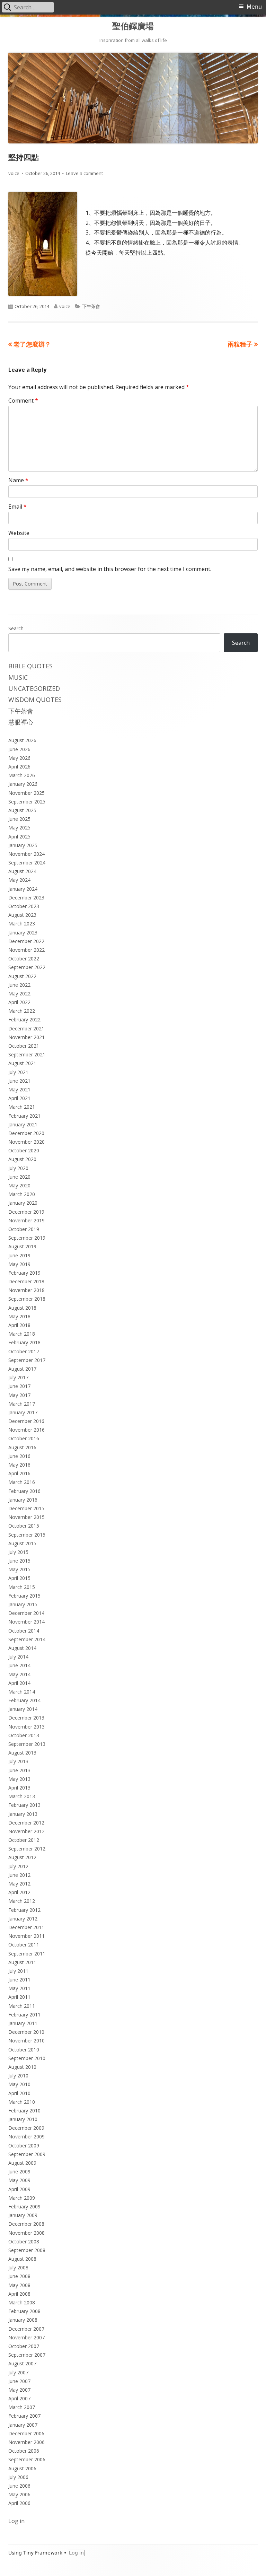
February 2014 (24, 1700)
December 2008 (26, 2224)
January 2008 (23, 2320)
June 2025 (19, 819)
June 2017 (19, 1386)
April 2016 (19, 1473)
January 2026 (23, 784)
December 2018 (26, 1281)
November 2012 (26, 1831)
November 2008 (26, 2233)
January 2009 (23, 2215)
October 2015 (24, 1526)
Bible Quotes (30, 666)
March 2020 (22, 1194)
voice (14, 173)
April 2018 (19, 1325)
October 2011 (24, 1945)
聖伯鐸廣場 (133, 26)
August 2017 (22, 1369)
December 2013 (26, 1718)
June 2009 (19, 2171)
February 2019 (24, 1273)
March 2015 (22, 1587)
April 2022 (19, 1002)
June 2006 (19, 2486)
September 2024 (27, 863)
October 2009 (24, 2146)
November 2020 (26, 1142)
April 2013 (19, 1788)
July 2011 (18, 1971)
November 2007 (26, 2337)
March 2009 (22, 2198)
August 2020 (22, 1159)
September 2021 (27, 1054)
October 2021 (24, 1046)
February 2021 (24, 1116)
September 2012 (27, 1849)
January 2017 (23, 1412)
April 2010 (19, 2093)
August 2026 (22, 740)
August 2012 (22, 1857)
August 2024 (22, 871)
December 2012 (26, 1823)
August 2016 (22, 1447)
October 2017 (24, 1351)
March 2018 (22, 1334)
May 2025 (19, 828)
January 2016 (23, 1500)
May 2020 (19, 1185)
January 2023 (23, 933)
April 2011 (19, 1997)
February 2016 (24, 1491)
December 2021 (26, 1028)
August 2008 (22, 2259)
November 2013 (26, 1727)
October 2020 (24, 1150)
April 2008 (19, 2294)
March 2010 (22, 2102)
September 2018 (27, 1299)
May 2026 (19, 758)
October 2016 (24, 1438)
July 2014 (18, 1657)
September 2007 (27, 2355)
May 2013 (19, 1779)
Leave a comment (84, 173)
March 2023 (22, 924)
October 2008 (24, 2241)
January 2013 (23, 1814)
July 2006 (18, 2477)
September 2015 (27, 1535)
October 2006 (24, 2451)
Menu (254, 7)
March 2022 (22, 1011)
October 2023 (24, 906)
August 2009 (22, 2163)
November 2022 (26, 950)
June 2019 (19, 1255)
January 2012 (23, 1919)
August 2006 (22, 2468)
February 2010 (24, 2111)
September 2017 (27, 1360)
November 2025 (26, 793)
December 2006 (26, 2433)
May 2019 (19, 1264)
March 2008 (22, 2302)
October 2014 (24, 1631)
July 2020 (18, 1168)
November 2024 (26, 854)
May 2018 (19, 1316)
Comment (23, 401)
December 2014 (26, 1613)
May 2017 (19, 1395)
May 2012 (19, 1884)
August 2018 (22, 1308)
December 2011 (26, 1927)
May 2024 (19, 880)
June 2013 (19, 1770)
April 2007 (19, 2398)
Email (17, 507)
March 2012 (22, 1901)
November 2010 (26, 2041)
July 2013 (18, 1761)
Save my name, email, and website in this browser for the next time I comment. (110, 569)
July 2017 (18, 1377)
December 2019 (26, 1212)
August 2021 (22, 1063)
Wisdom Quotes (35, 700)
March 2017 (22, 1404)
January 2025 (23, 845)
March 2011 (22, 2006)
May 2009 (19, 2180)
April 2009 (19, 2189)
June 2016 (19, 1456)
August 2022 (22, 976)
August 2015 (22, 1543)
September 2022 (27, 967)
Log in (16, 2521)
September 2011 (27, 1954)
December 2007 (26, 2329)
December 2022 (26, 941)
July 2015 (18, 1552)
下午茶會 (91, 306)
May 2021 (19, 1089)
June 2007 (19, 2381)
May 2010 (19, 2084)
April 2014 (19, 1683)
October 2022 (24, 959)
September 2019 (27, 1238)
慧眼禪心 (21, 722)
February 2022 (24, 1019)
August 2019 (22, 1246)
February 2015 (24, 1596)
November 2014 (26, 1622)
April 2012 (19, 1892)
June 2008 (19, 2276)
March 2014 (22, 1692)
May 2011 (19, 1988)
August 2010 (22, 2067)
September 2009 (27, 2154)
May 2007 (19, 2390)
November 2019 (26, 1220)
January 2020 (23, 1203)
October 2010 (24, 2050)
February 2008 (24, 2311)
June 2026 (19, 749)
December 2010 (26, 2032)
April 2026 (19, 767)
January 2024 (23, 889)
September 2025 (27, 802)
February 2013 (24, 1805)
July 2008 (18, 2267)
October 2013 (24, 1735)
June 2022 (19, 985)
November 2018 (26, 1290)
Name (18, 480)
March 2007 (22, 2407)
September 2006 (27, 2459)
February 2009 (24, 2206)
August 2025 (22, 810)
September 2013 (27, 1744)
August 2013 (22, 1753)
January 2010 (23, 2119)
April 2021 (19, 1098)
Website (19, 533)
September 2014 (27, 1639)
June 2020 (19, 1177)
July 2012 (18, 1866)
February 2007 (24, 2416)
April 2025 (19, 837)
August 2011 (22, 1962)
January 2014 (23, 1709)
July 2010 (18, 2076)
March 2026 (22, 775)
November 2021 (26, 1037)
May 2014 (19, 1674)
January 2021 (23, 1124)
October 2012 (24, 1840)
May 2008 (19, 2285)
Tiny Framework (43, 2553)
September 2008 (27, 2250)
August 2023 (22, 915)
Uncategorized (34, 688)
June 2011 (19, 1980)
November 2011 (26, 1936)
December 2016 (26, 1421)
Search (16, 628)
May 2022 (19, 994)
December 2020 (26, 1133)
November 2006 (26, 2442)
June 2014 (19, 1665)
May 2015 (19, 1569)
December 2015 (26, 1508)
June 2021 (19, 1081)
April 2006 (19, 2503)
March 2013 (22, 1796)
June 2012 (19, 1875)
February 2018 (24, 1342)
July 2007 (18, 2372)
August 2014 (22, 1648)
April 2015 (19, 1578)
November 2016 (26, 1430)
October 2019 (24, 1229)
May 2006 (19, 2494)
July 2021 (18, 1072)
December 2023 (26, 898)
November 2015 (26, 1517)
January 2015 (23, 1604)
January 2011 (23, 2023)
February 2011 (24, 2015)
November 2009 (26, 2137)
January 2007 (23, 2425)
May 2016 (19, 1465)
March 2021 (22, 1107)
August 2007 (22, 2363)
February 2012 (24, 1910)
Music (18, 677)
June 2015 (19, 1561)
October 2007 (24, 2346)
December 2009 (26, 2128)
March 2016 (22, 1482)
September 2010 (27, 2058)
